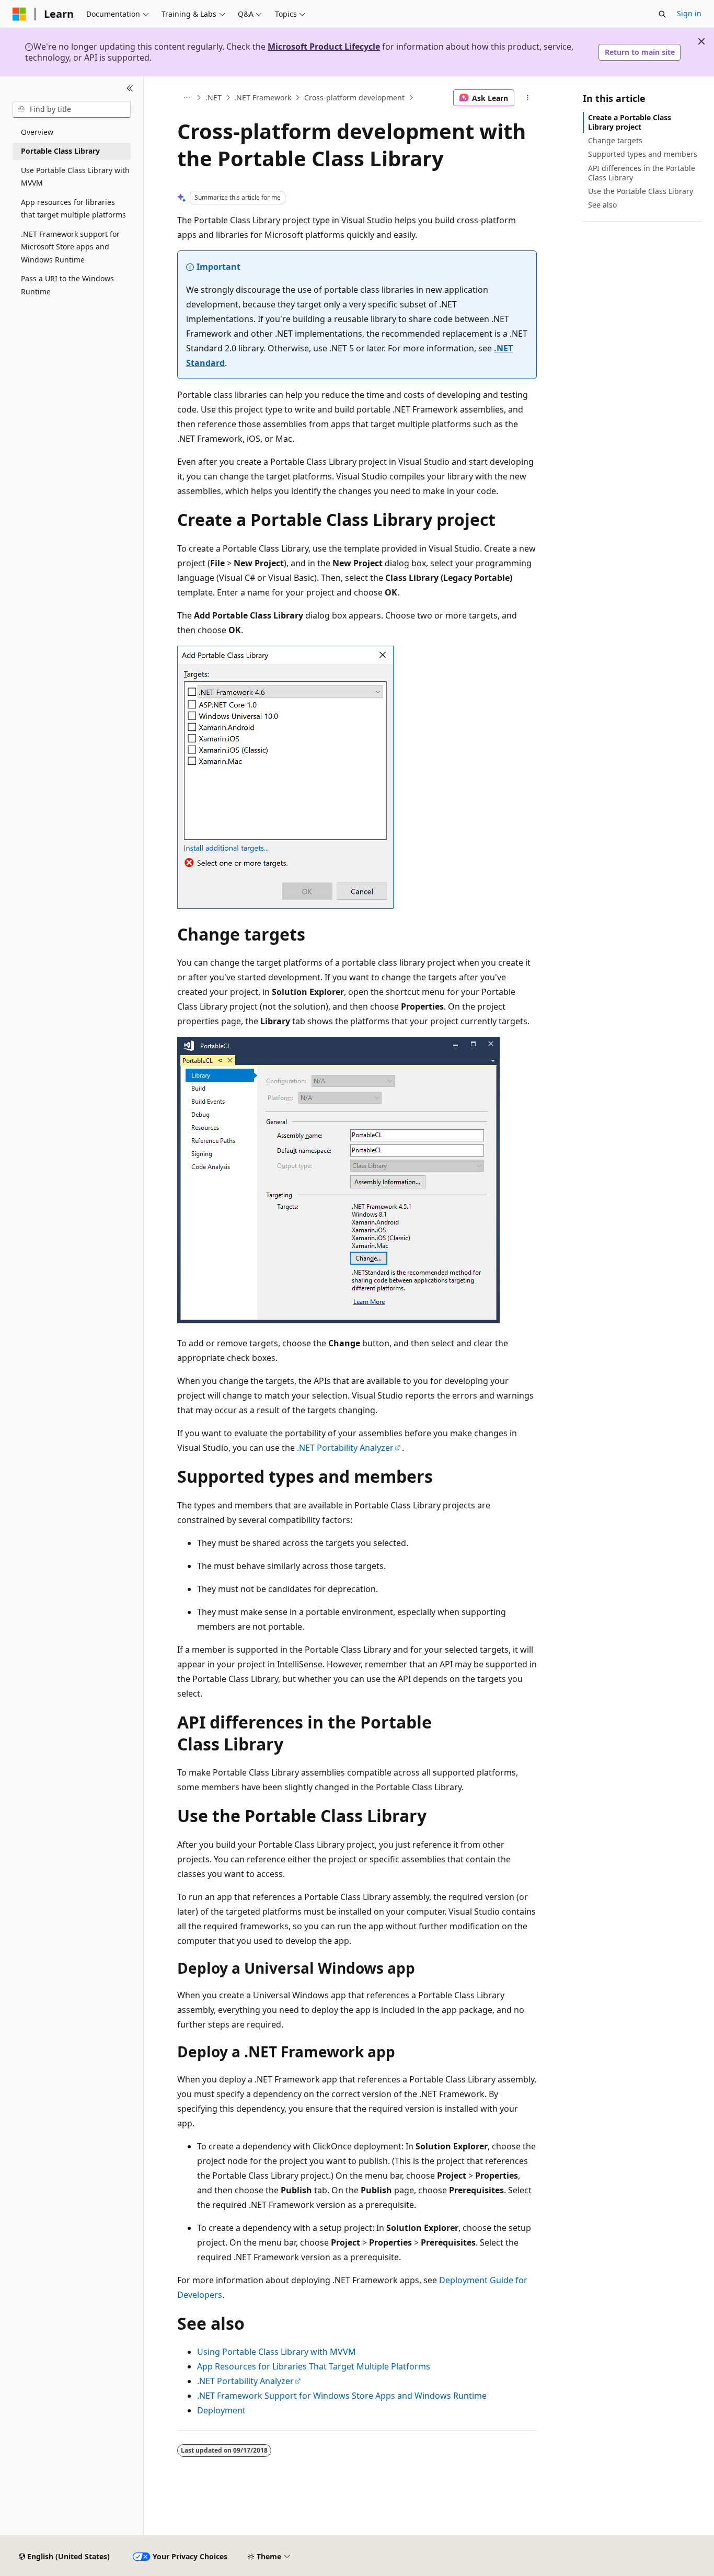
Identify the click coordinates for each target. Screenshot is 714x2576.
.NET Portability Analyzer (345, 1448)
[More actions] (528, 98)
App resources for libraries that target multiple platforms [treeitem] (73, 209)
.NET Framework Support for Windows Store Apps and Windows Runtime (342, 2396)
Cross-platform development (354, 98)
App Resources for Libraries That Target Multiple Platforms (314, 2366)
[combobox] (72, 109)
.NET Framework (263, 98)
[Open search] (662, 14)
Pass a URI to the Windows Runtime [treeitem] (67, 285)
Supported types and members (643, 154)
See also (602, 205)
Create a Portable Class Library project (630, 122)
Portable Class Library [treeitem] (60, 151)
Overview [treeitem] (37, 132)
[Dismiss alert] (701, 41)
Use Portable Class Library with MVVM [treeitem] (75, 177)
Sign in (689, 13)
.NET (214, 98)
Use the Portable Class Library (641, 191)
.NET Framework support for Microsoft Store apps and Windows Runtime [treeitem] (70, 247)
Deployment (221, 2410)
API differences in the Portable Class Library (642, 173)
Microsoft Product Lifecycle (324, 47)
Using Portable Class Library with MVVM (277, 2352)
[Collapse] (130, 89)
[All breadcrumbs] (186, 98)
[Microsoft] (19, 14)
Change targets (615, 140)
